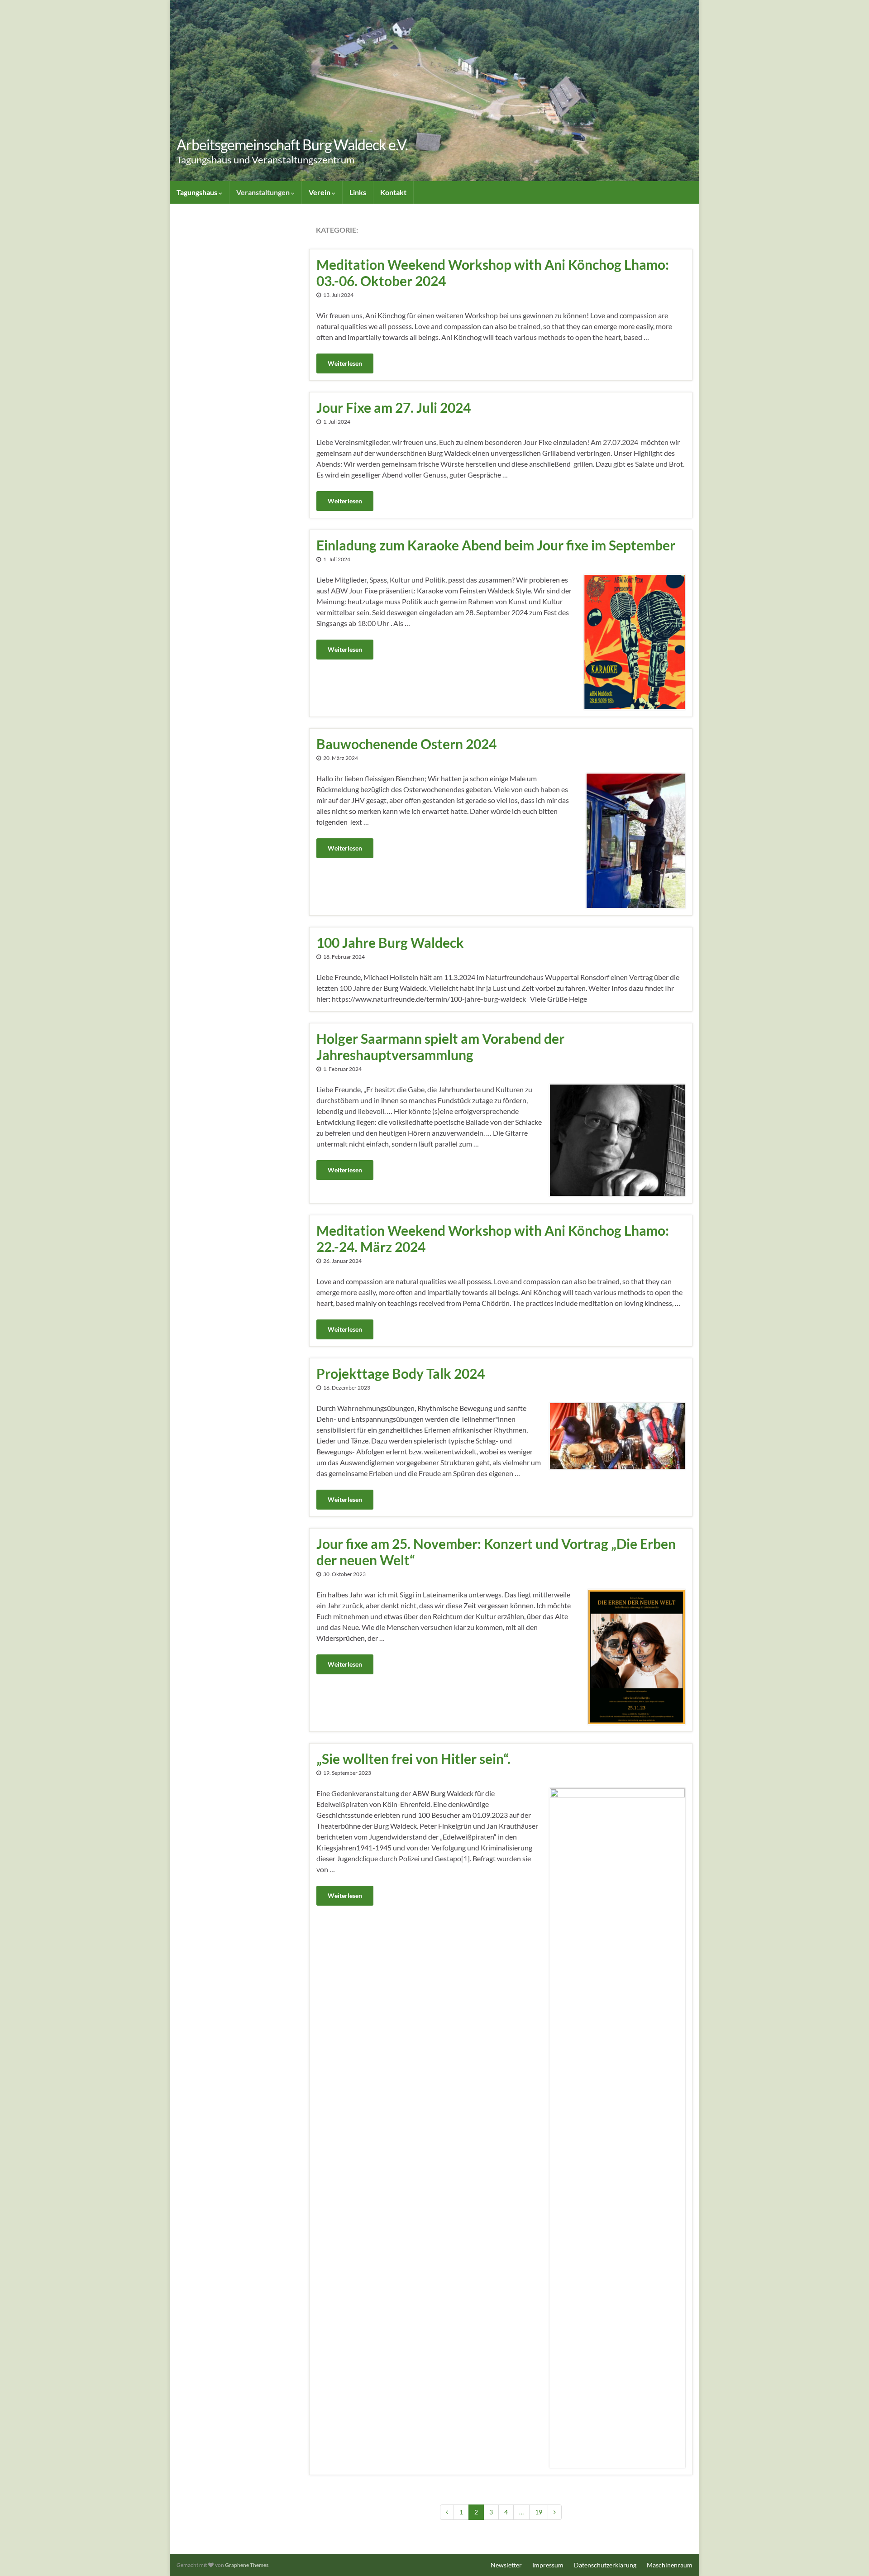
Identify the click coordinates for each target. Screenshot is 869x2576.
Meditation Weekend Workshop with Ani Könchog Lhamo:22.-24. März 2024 (493, 1238)
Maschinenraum (670, 2565)
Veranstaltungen (264, 192)
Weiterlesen (345, 363)
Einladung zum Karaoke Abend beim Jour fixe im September (496, 545)
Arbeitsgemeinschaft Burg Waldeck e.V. (292, 145)
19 (539, 2512)
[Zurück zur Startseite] (434, 91)
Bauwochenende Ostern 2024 (406, 744)
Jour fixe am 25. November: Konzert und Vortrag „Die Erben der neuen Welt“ (496, 1552)
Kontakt (393, 192)
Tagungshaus (198, 192)
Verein (320, 192)
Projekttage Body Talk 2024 (401, 1373)
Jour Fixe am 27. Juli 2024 (394, 407)
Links (358, 192)
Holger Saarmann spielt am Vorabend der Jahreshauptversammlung (440, 1047)
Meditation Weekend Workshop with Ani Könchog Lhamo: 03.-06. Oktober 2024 (493, 272)
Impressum (548, 2565)
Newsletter (506, 2565)
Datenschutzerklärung (605, 2565)
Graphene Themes (247, 2565)
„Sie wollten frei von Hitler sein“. (413, 1759)
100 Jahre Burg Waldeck (390, 942)
